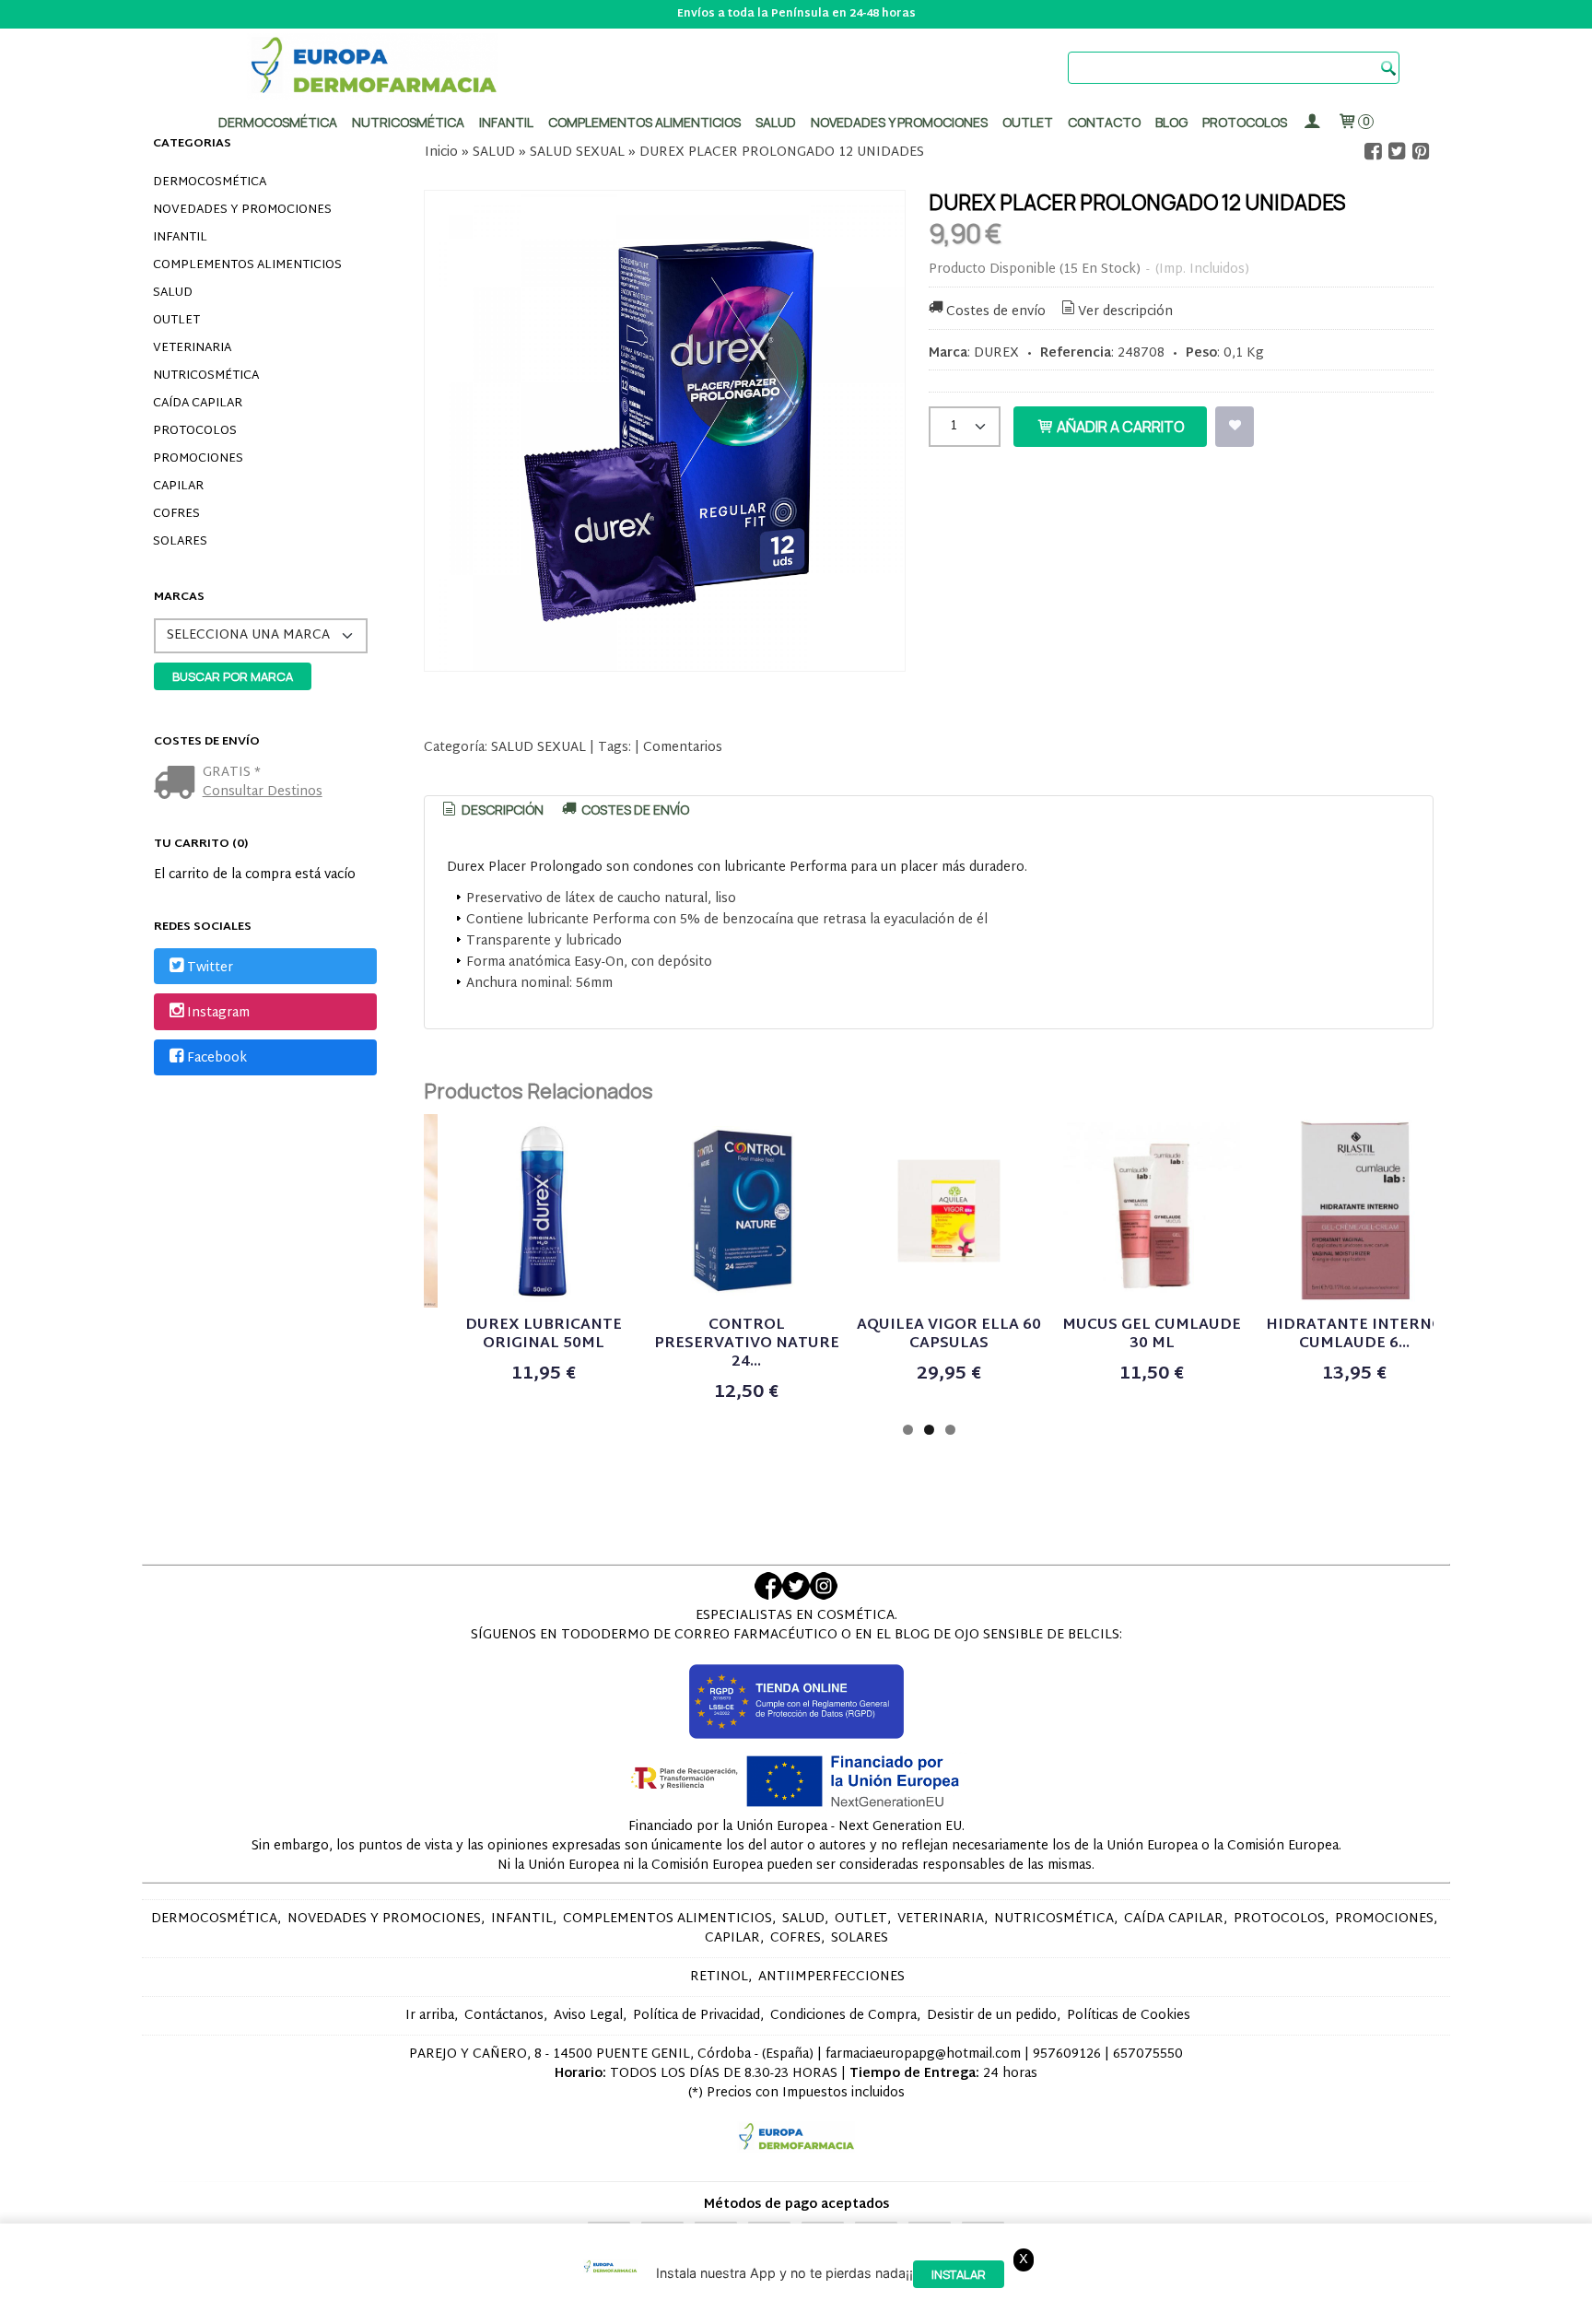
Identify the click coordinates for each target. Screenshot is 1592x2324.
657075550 (1148, 2054)
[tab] (492, 810)
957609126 (1067, 2054)
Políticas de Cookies (1129, 2016)
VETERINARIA (192, 348)
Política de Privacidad (696, 2016)
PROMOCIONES (198, 459)
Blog (1171, 122)
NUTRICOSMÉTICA (206, 376)
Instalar (959, 2274)
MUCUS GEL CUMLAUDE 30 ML (1152, 1335)
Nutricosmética (408, 122)
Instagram (218, 1013)
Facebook (217, 1058)
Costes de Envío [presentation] (634, 810)
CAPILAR (178, 487)
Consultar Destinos (263, 792)
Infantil (506, 122)
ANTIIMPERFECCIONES (831, 1977)
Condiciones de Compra (843, 2016)
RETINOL (719, 1977)
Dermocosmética (278, 122)
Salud (776, 122)
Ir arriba (430, 2016)
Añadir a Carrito (1119, 427)
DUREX (996, 353)
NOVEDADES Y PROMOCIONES (242, 210)
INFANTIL (180, 238)
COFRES (176, 514)
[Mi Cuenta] (1312, 122)
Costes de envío (996, 312)
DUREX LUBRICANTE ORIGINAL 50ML (544, 1335)
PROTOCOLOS (1245, 122)
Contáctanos (504, 2016)
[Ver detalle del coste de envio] (178, 785)
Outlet (1028, 122)
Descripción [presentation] (501, 810)
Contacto (1104, 122)
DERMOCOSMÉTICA (210, 182)
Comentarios (683, 748)
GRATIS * (232, 773)
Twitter (210, 968)
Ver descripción (1125, 312)
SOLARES (180, 542)
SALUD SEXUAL (538, 748)
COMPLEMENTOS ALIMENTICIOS (247, 265)
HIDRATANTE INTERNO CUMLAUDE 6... (1355, 1335)
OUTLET (176, 321)
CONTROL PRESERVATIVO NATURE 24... (747, 1344)
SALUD (173, 293)
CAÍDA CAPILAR (198, 404)
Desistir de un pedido (992, 2016)
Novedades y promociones (899, 122)
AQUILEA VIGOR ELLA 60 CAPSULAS (949, 1335)
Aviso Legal (588, 2016)
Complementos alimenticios (644, 122)
